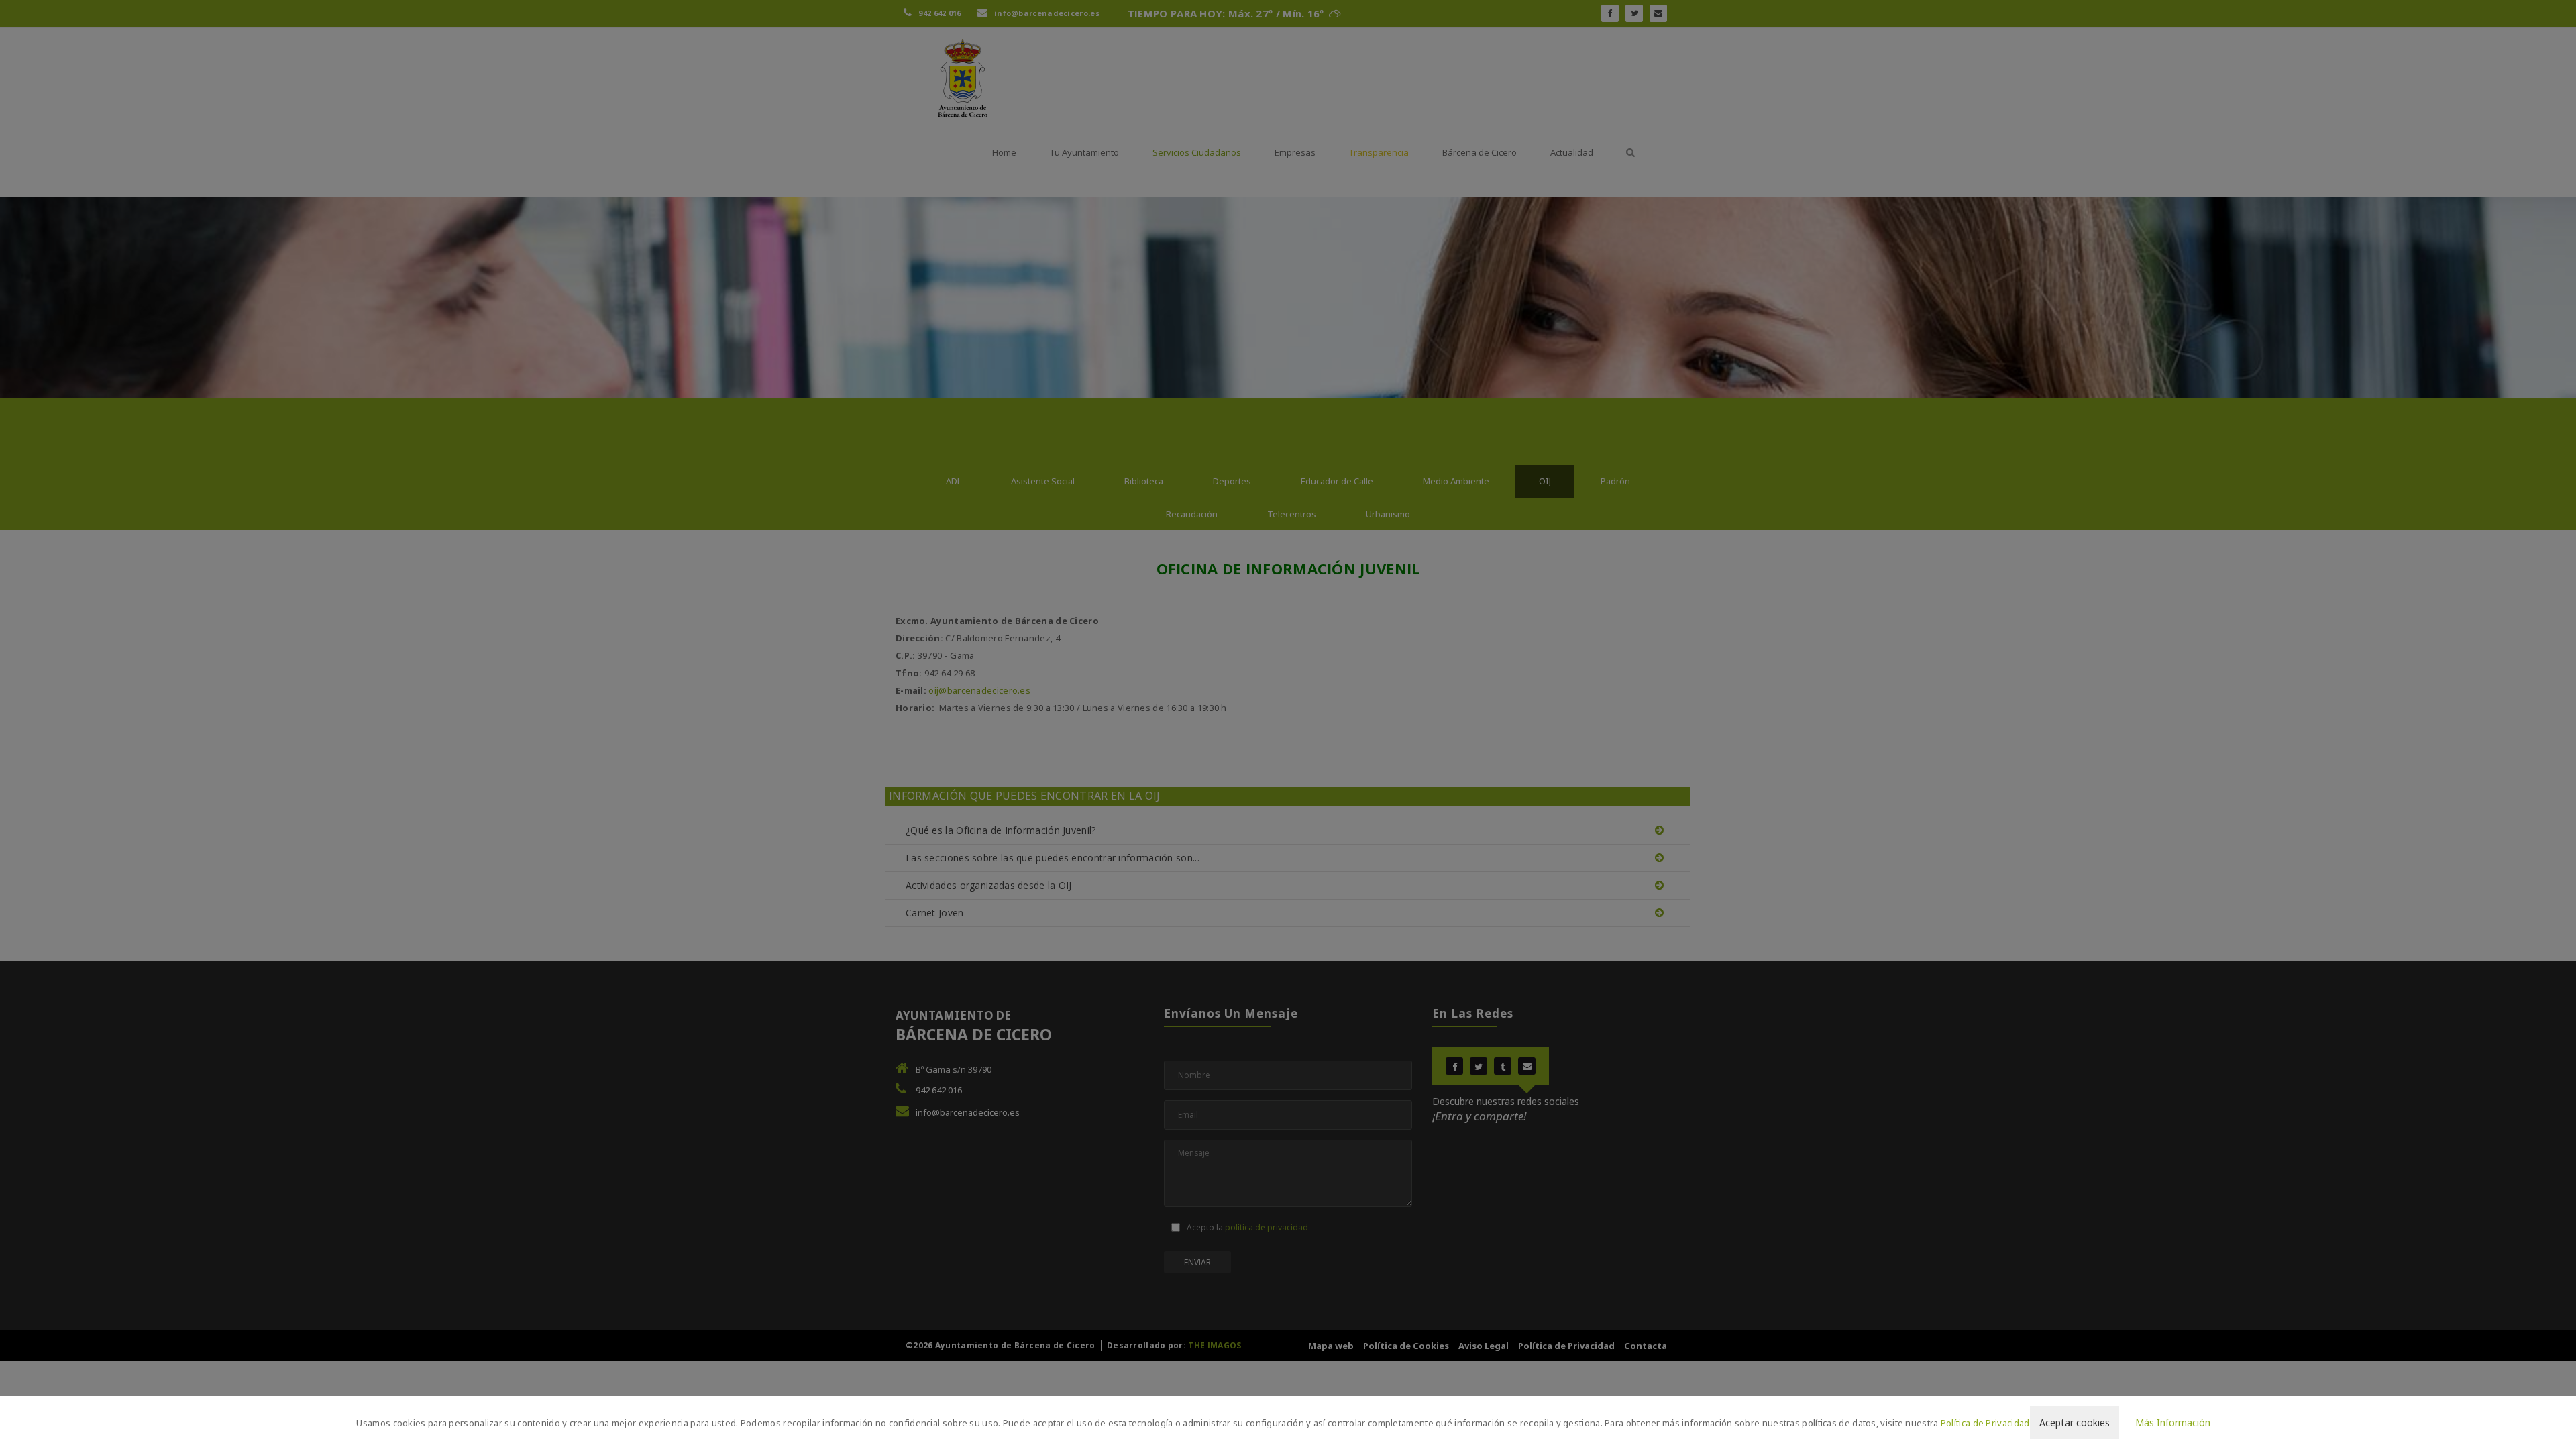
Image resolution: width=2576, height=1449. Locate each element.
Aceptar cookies (2075, 1423)
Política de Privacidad (1985, 1423)
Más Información (2173, 1423)
